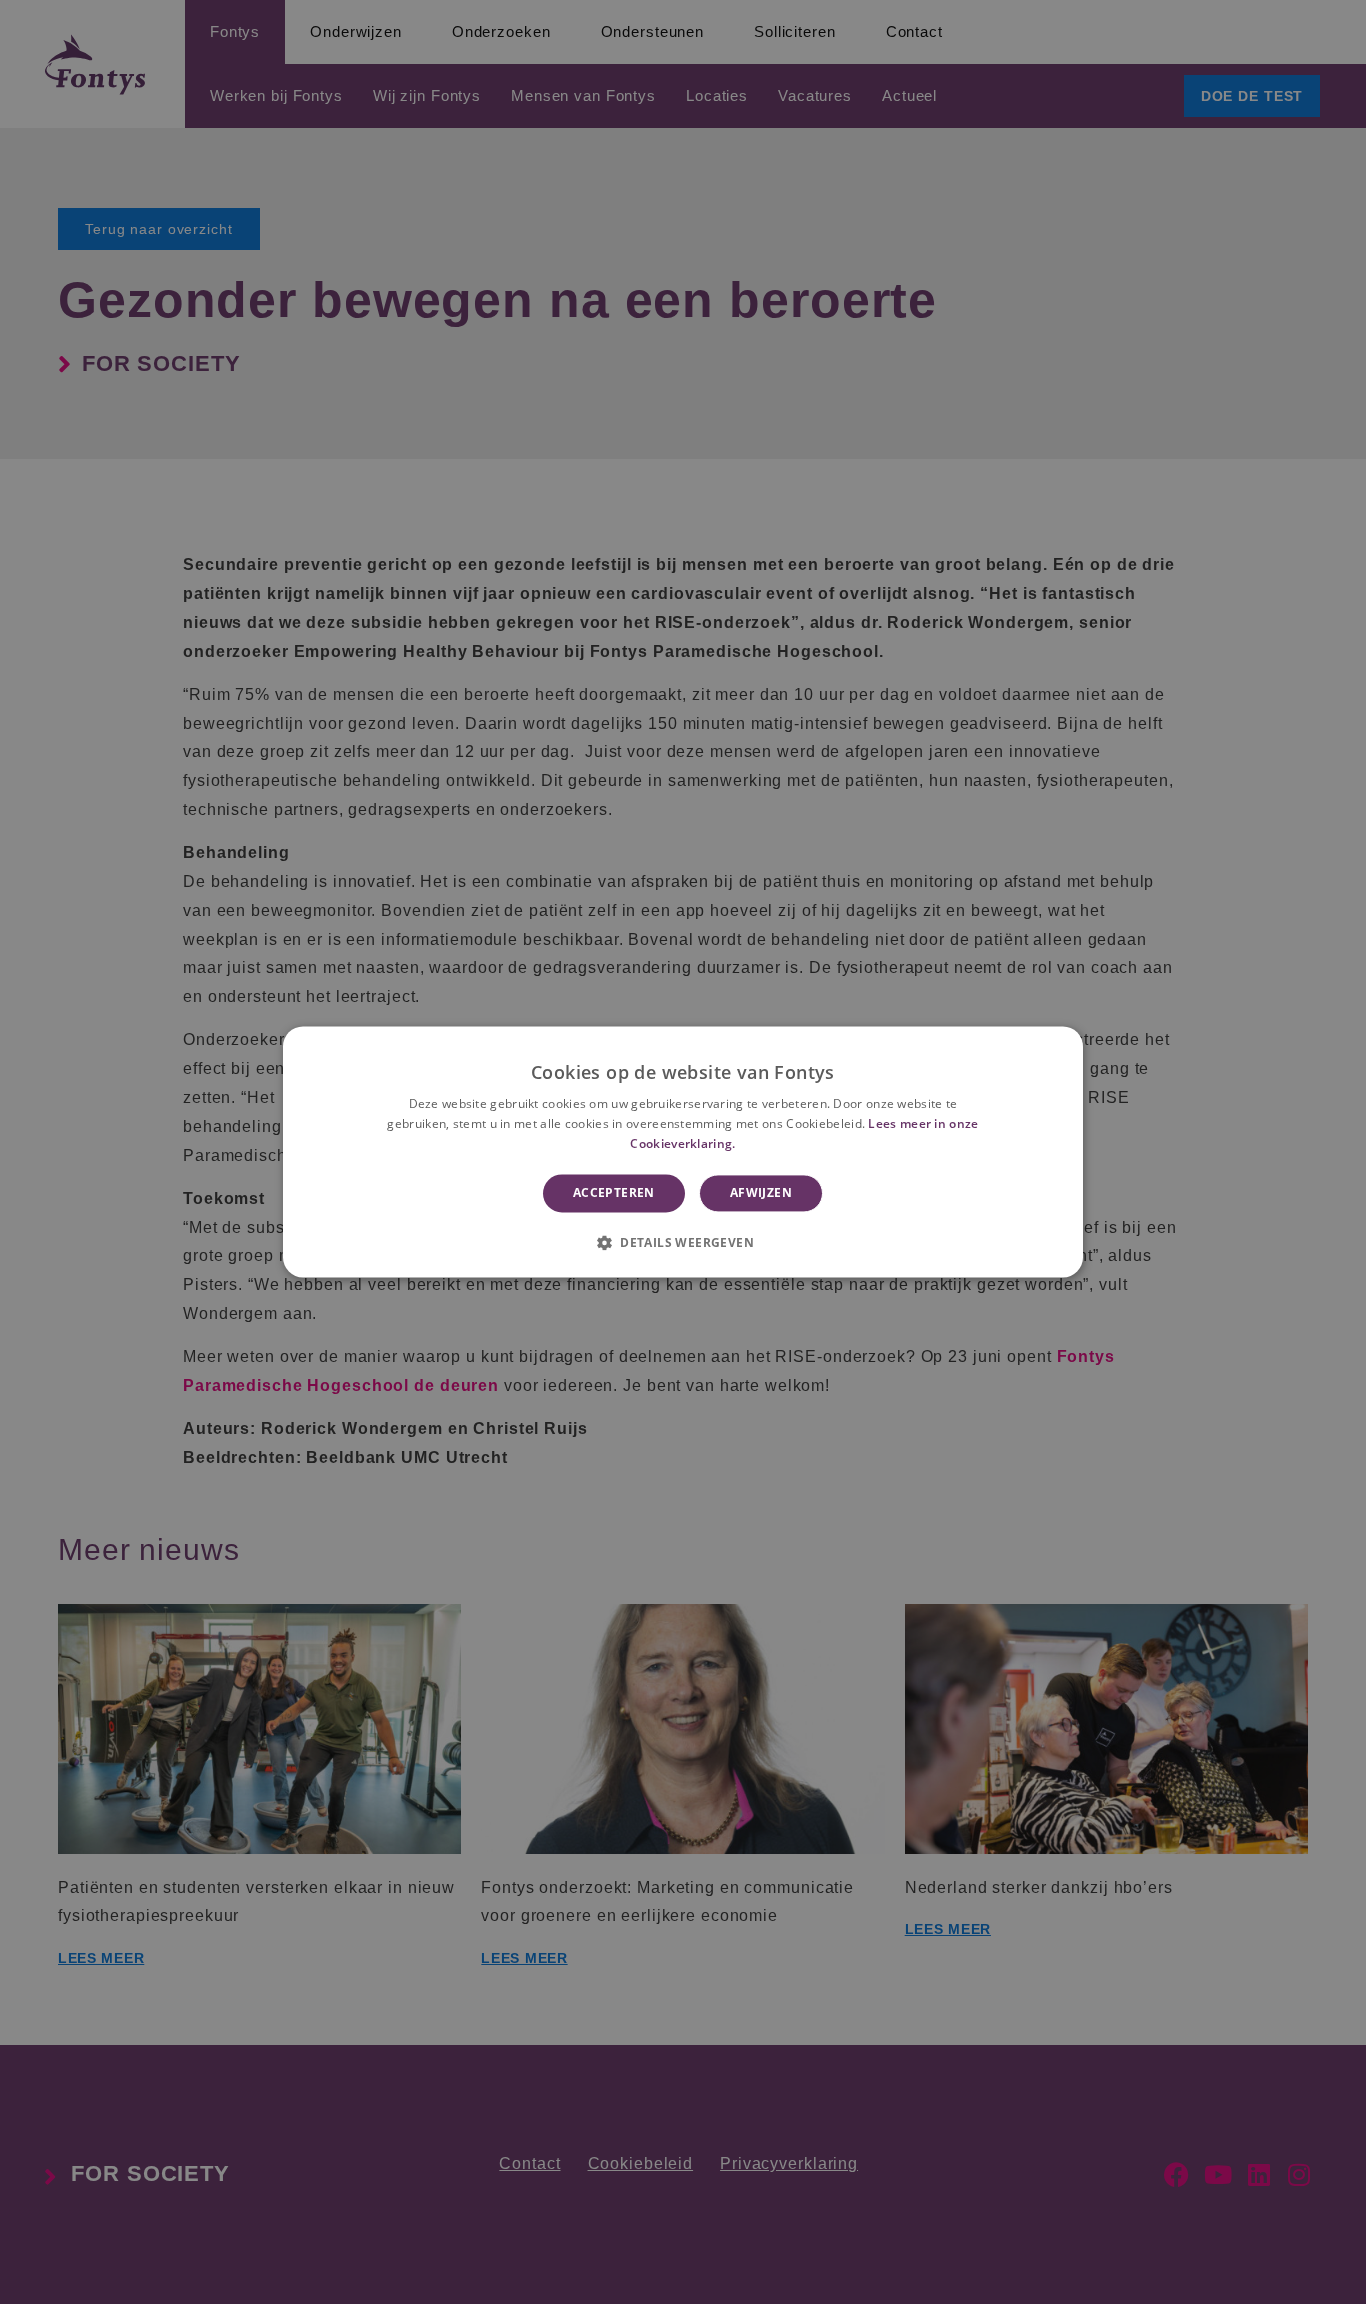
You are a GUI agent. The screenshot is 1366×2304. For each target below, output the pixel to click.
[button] (683, 1243)
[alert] (683, 1152)
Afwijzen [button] (761, 1192)
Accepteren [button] (614, 1192)
